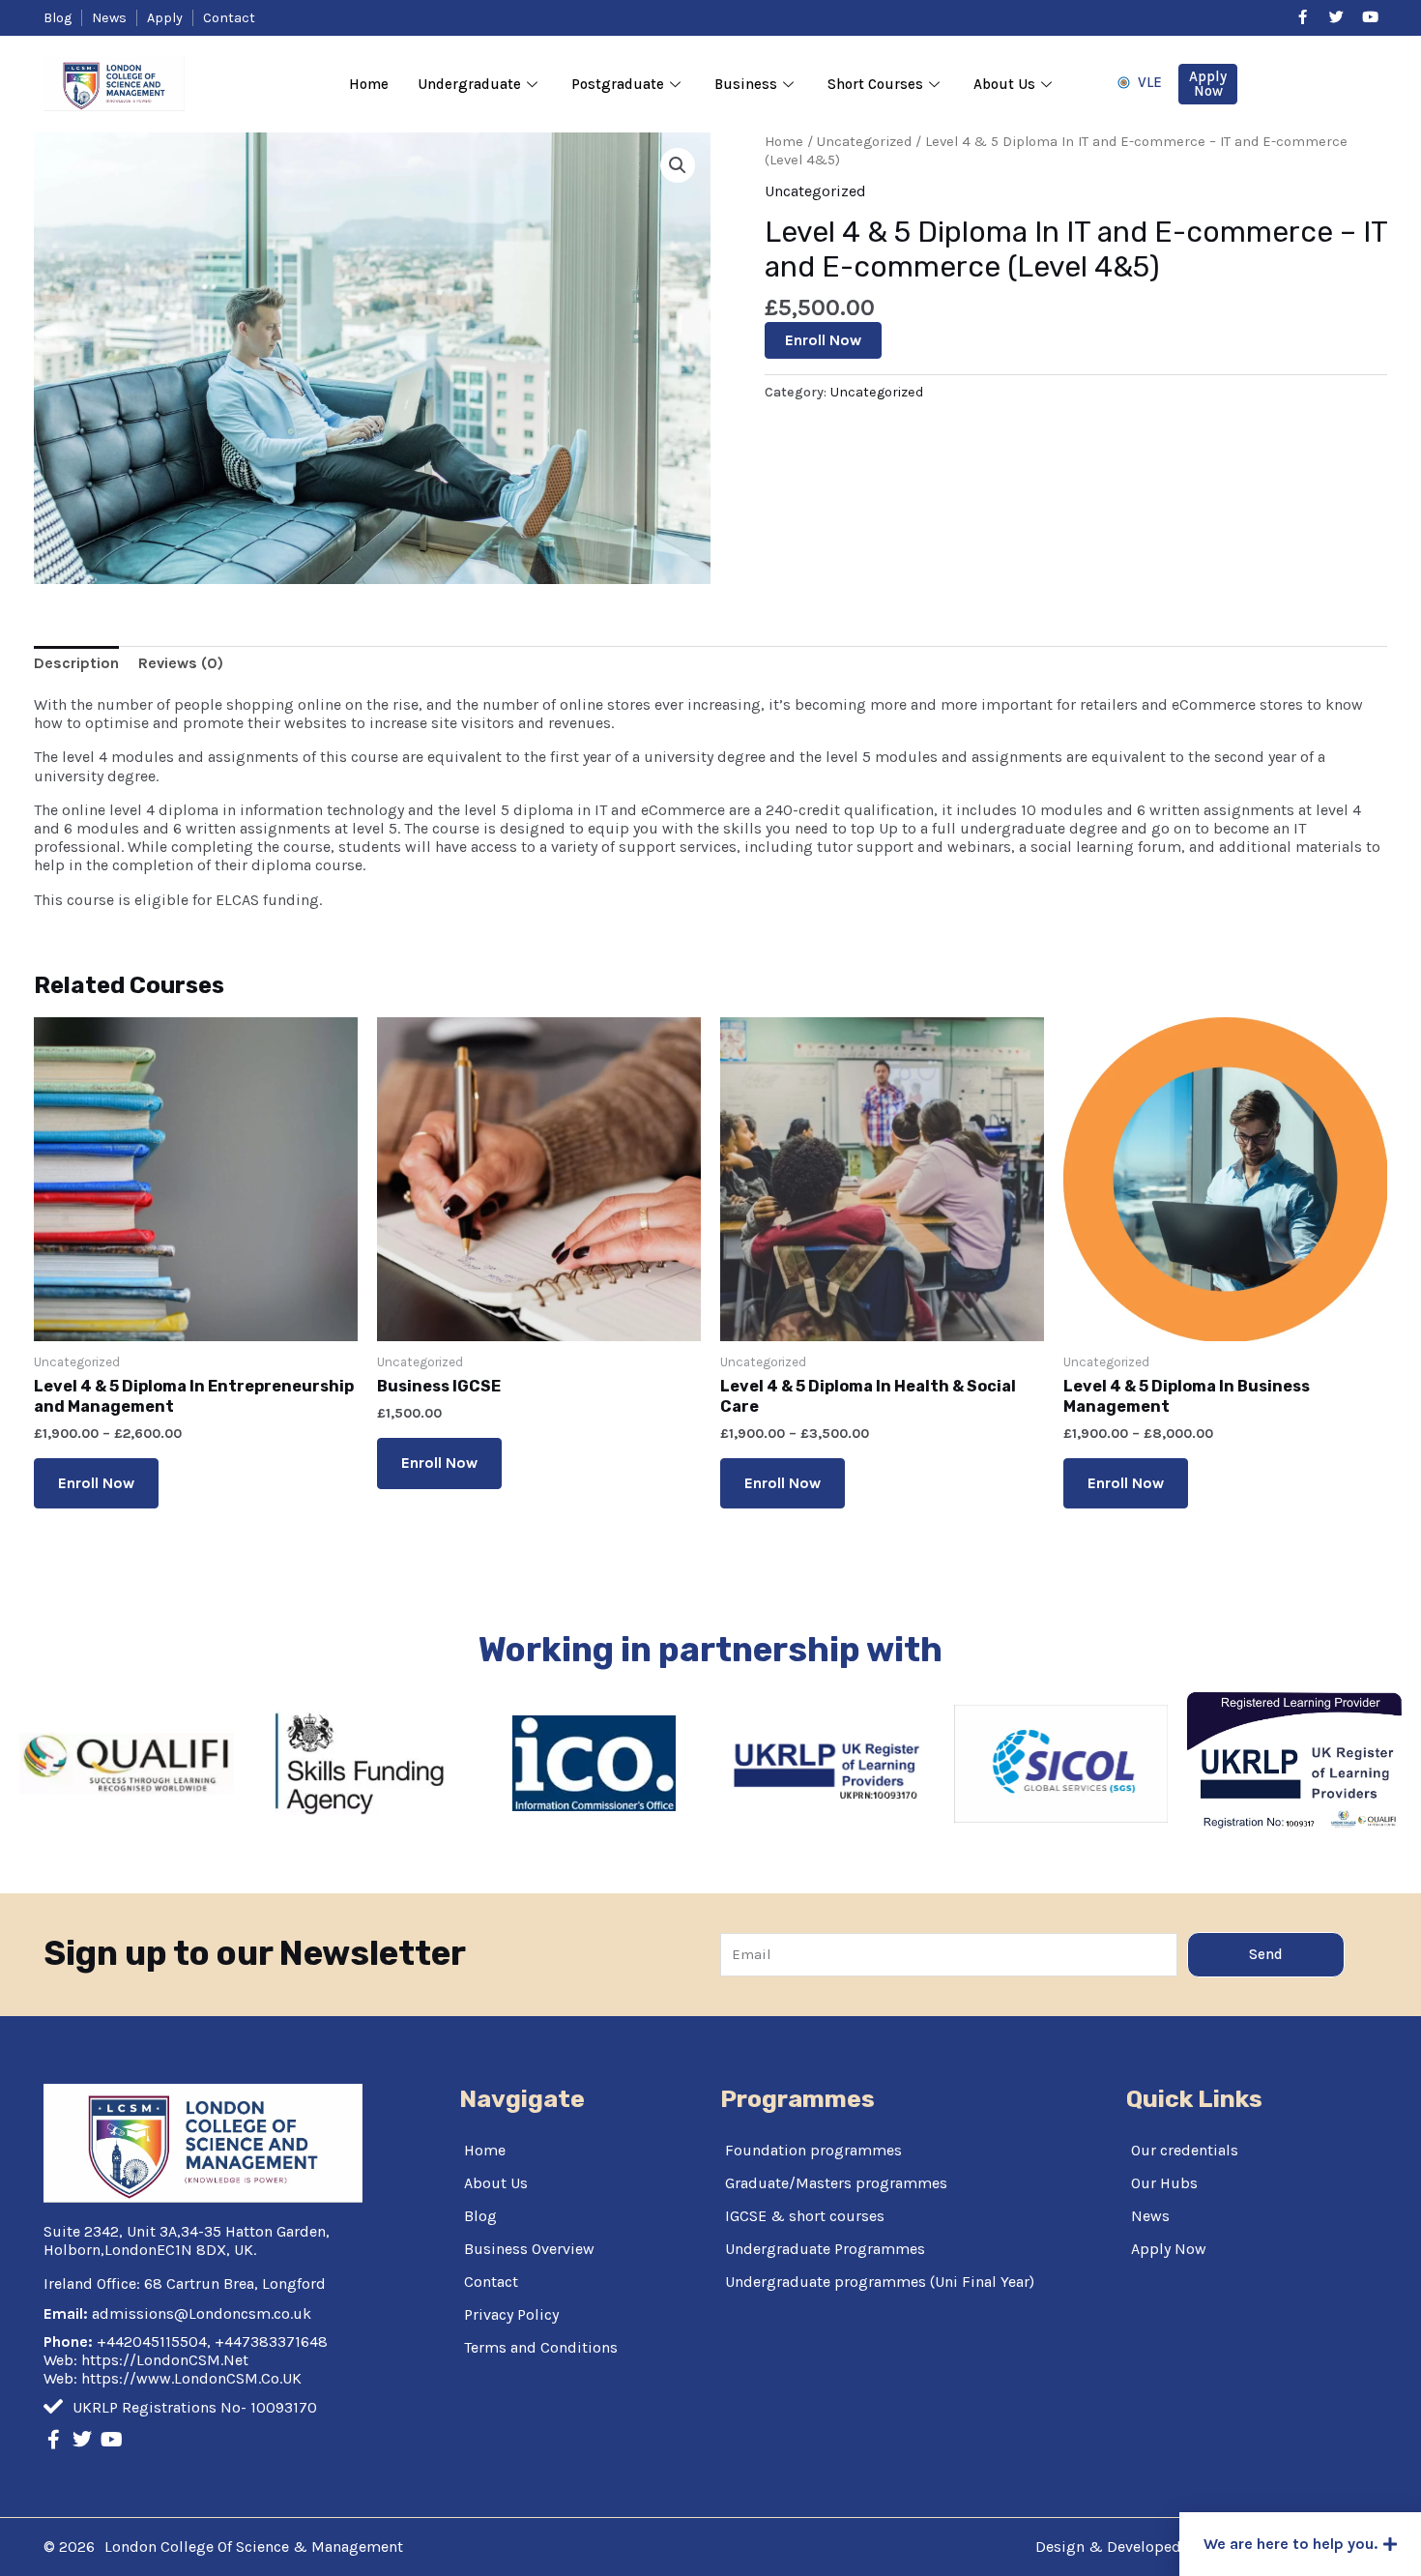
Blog (480, 2216)
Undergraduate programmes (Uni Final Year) (880, 2282)
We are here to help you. (1290, 2544)
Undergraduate (469, 84)
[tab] (76, 663)
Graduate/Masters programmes (836, 2183)
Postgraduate (618, 84)
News (1150, 2216)
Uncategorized (864, 142)
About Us (1004, 84)
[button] (1300, 2544)
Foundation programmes (813, 2150)
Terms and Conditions (541, 2347)
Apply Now (1169, 2249)
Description (76, 663)
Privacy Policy (511, 2314)
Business (746, 84)
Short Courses (875, 84)
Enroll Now (823, 340)
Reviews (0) (181, 663)
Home (369, 84)
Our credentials (1185, 2150)
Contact (491, 2282)
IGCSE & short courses (805, 2216)
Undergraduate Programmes (825, 2249)
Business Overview (529, 2249)
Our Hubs (1164, 2183)
